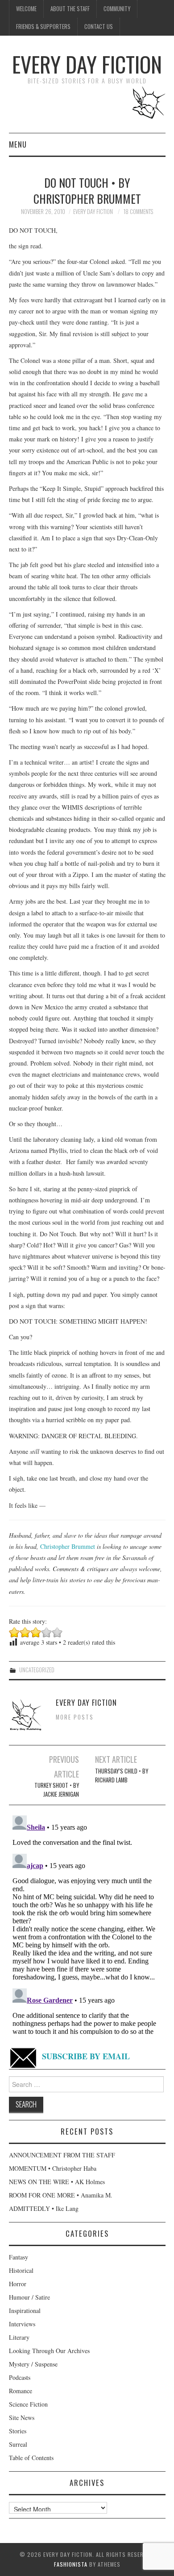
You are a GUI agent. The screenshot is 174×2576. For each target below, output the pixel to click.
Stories (18, 2431)
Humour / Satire (29, 2297)
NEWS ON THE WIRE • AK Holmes (57, 2182)
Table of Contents (31, 2458)
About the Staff (70, 9)
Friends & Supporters (43, 27)
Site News (22, 2418)
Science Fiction (28, 2404)
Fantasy (19, 2257)
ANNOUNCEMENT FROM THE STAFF (62, 2155)
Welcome (26, 9)
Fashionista (71, 2564)
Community (117, 9)
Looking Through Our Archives (49, 2351)
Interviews (22, 2324)
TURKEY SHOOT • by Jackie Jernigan (57, 1790)
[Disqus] (87, 1923)
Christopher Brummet (68, 1546)
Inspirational (25, 2311)
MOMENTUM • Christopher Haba (53, 2168)
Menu (18, 144)
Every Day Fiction (87, 64)
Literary (19, 2337)
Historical (21, 2270)
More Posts (75, 1717)
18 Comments (138, 212)
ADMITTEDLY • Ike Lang (44, 2208)
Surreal (18, 2444)
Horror (18, 2284)
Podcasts (20, 2377)
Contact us (99, 27)
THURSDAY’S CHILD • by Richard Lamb (122, 1776)
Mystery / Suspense (33, 2364)
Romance (21, 2391)
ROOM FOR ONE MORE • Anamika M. (61, 2195)
